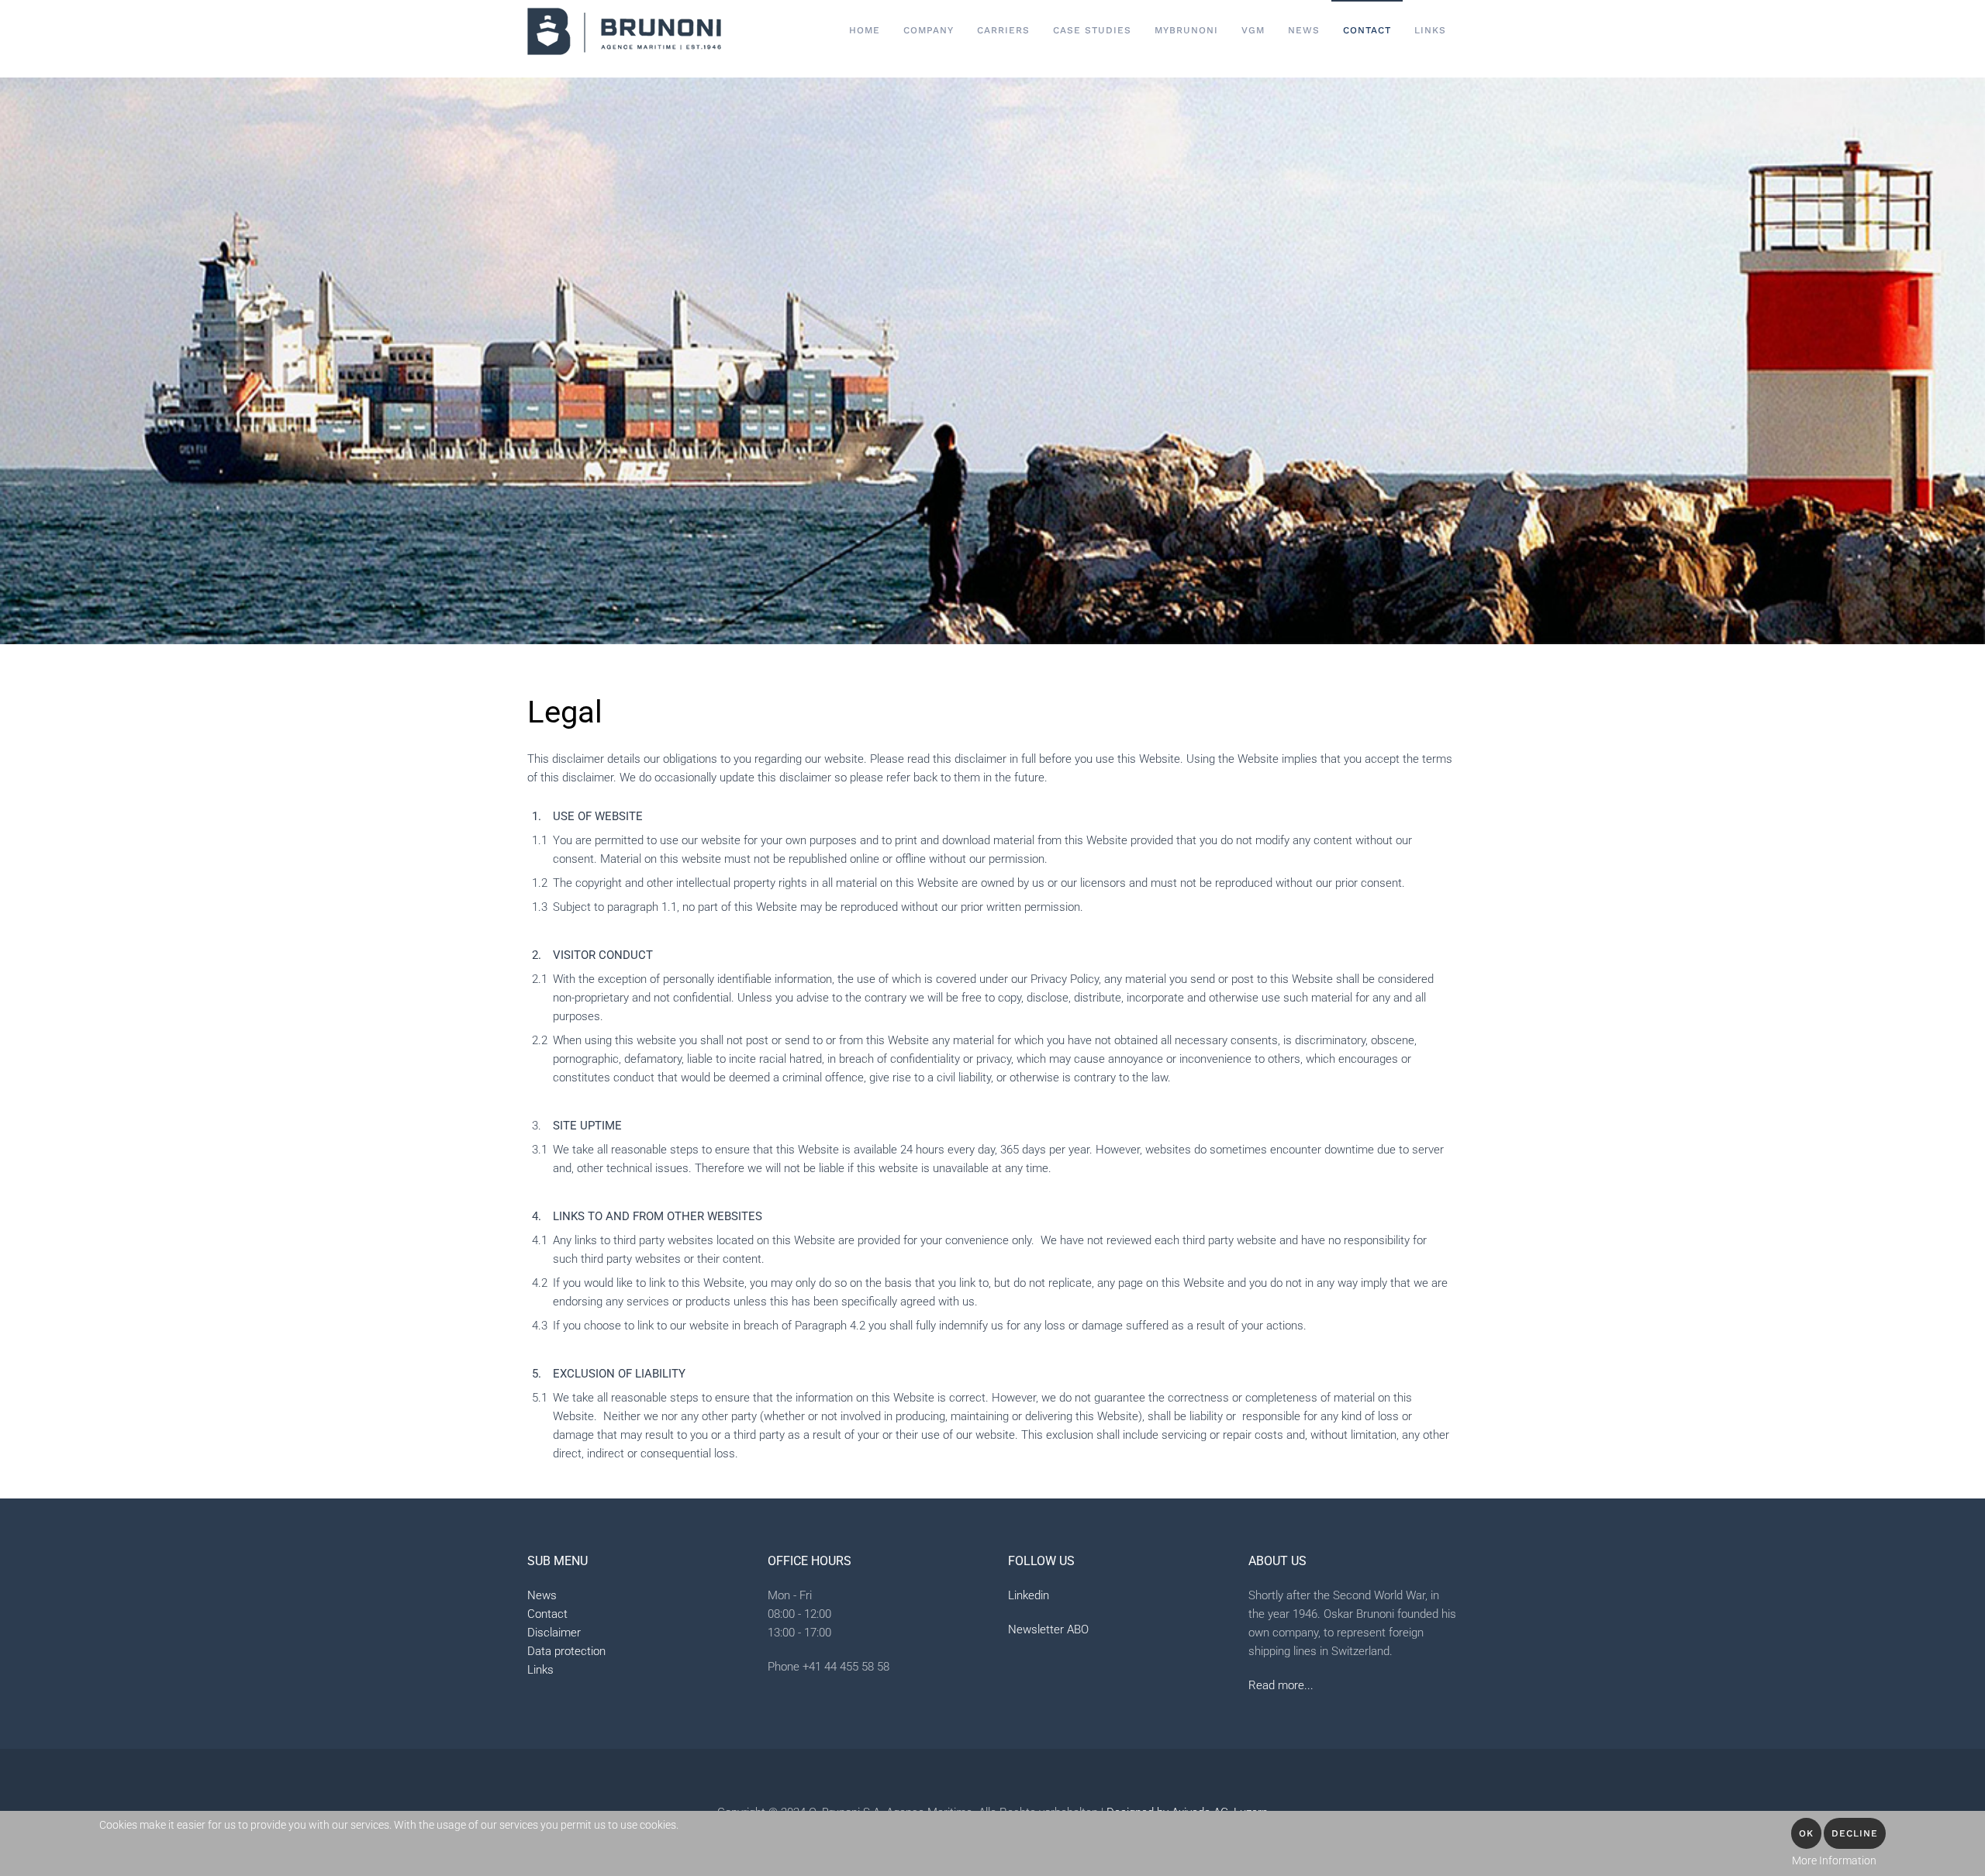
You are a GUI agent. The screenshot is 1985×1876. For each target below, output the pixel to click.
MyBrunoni (1186, 30)
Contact (547, 1614)
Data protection (566, 1651)
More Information (1834, 1860)
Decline (1855, 1833)
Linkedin (1029, 1595)
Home (865, 30)
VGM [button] (1253, 30)
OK (1806, 1833)
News (1304, 30)
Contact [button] (1367, 30)
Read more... (1281, 1685)
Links (1430, 30)
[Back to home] (624, 31)
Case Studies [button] (1092, 30)
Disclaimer (554, 1633)
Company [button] (929, 30)
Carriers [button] (1003, 30)
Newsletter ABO (1048, 1629)
